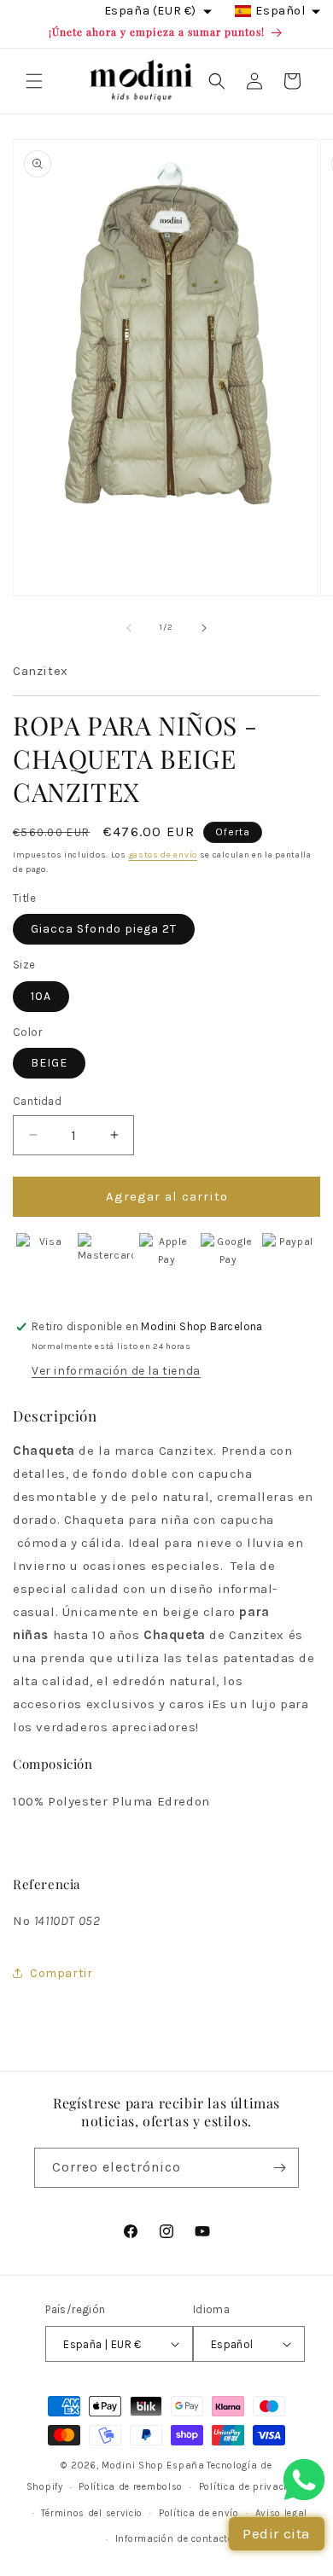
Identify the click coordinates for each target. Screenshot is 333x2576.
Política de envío (199, 2513)
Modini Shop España (153, 2466)
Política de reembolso (131, 2487)
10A (41, 996)
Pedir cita (277, 2533)
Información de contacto (175, 2539)
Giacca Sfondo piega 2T (104, 929)
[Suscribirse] (279, 2168)
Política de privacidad (253, 2487)
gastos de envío (164, 855)
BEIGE (49, 1063)
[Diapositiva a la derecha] (204, 628)
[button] (34, 81)
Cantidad (37, 1101)
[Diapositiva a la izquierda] (129, 628)
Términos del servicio (92, 2513)
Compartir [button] (61, 1973)
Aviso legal (282, 2513)
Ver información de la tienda (116, 1371)
